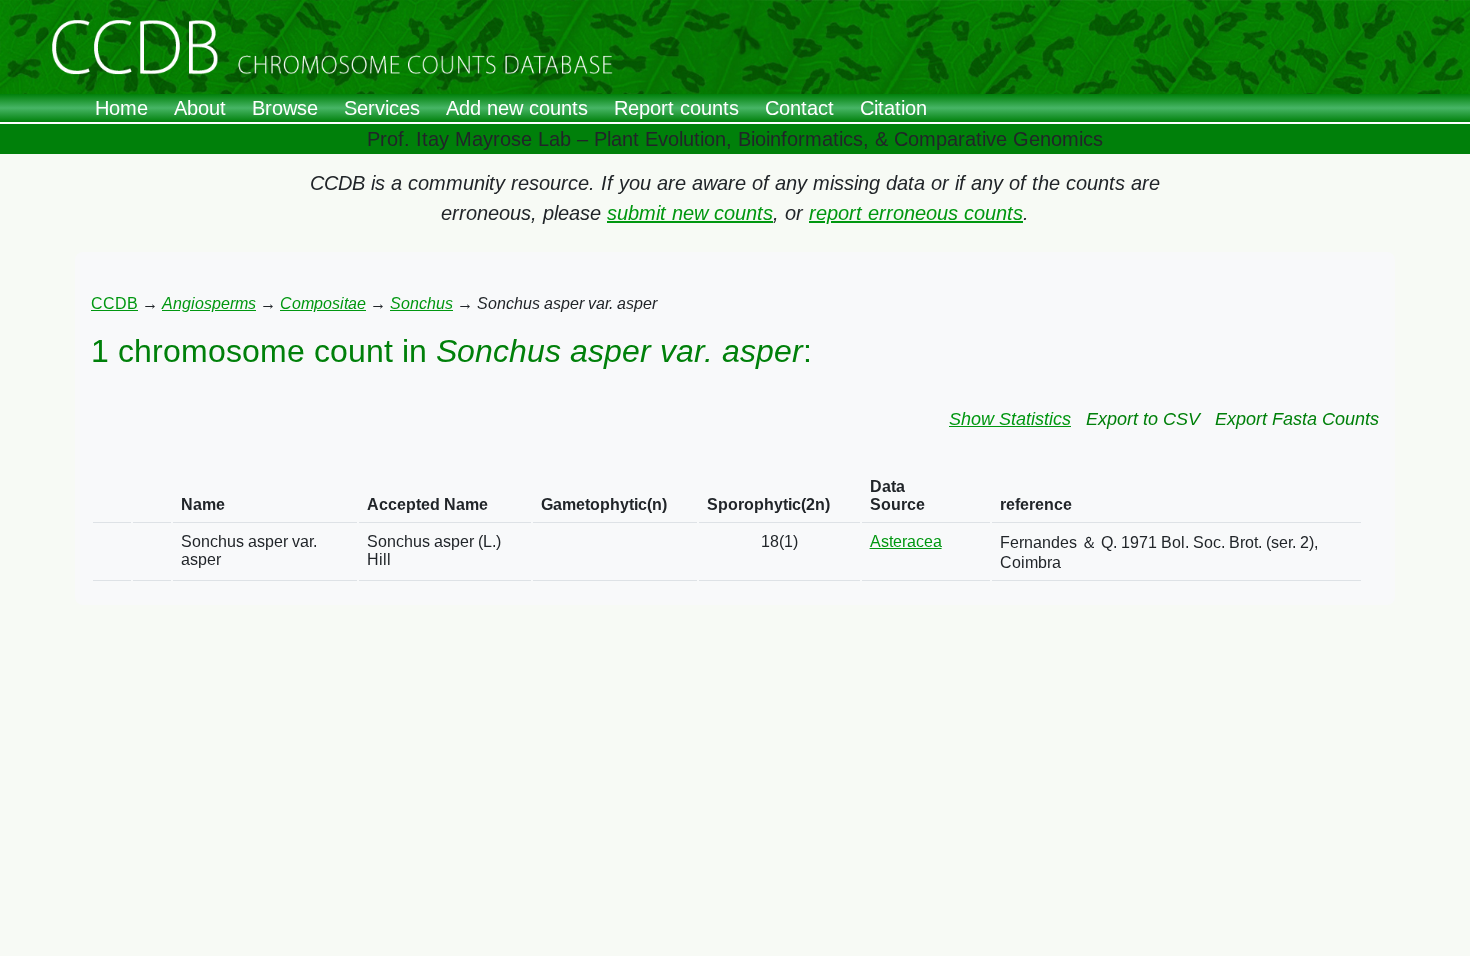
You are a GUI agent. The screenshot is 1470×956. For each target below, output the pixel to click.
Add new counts (517, 108)
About (200, 108)
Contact (799, 108)
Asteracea (906, 541)
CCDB (114, 303)
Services (382, 108)
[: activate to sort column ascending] (112, 496)
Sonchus (421, 303)
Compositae (323, 303)
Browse (285, 108)
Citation (893, 108)
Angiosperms (209, 303)
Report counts (676, 108)
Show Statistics (1010, 419)
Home (121, 108)
